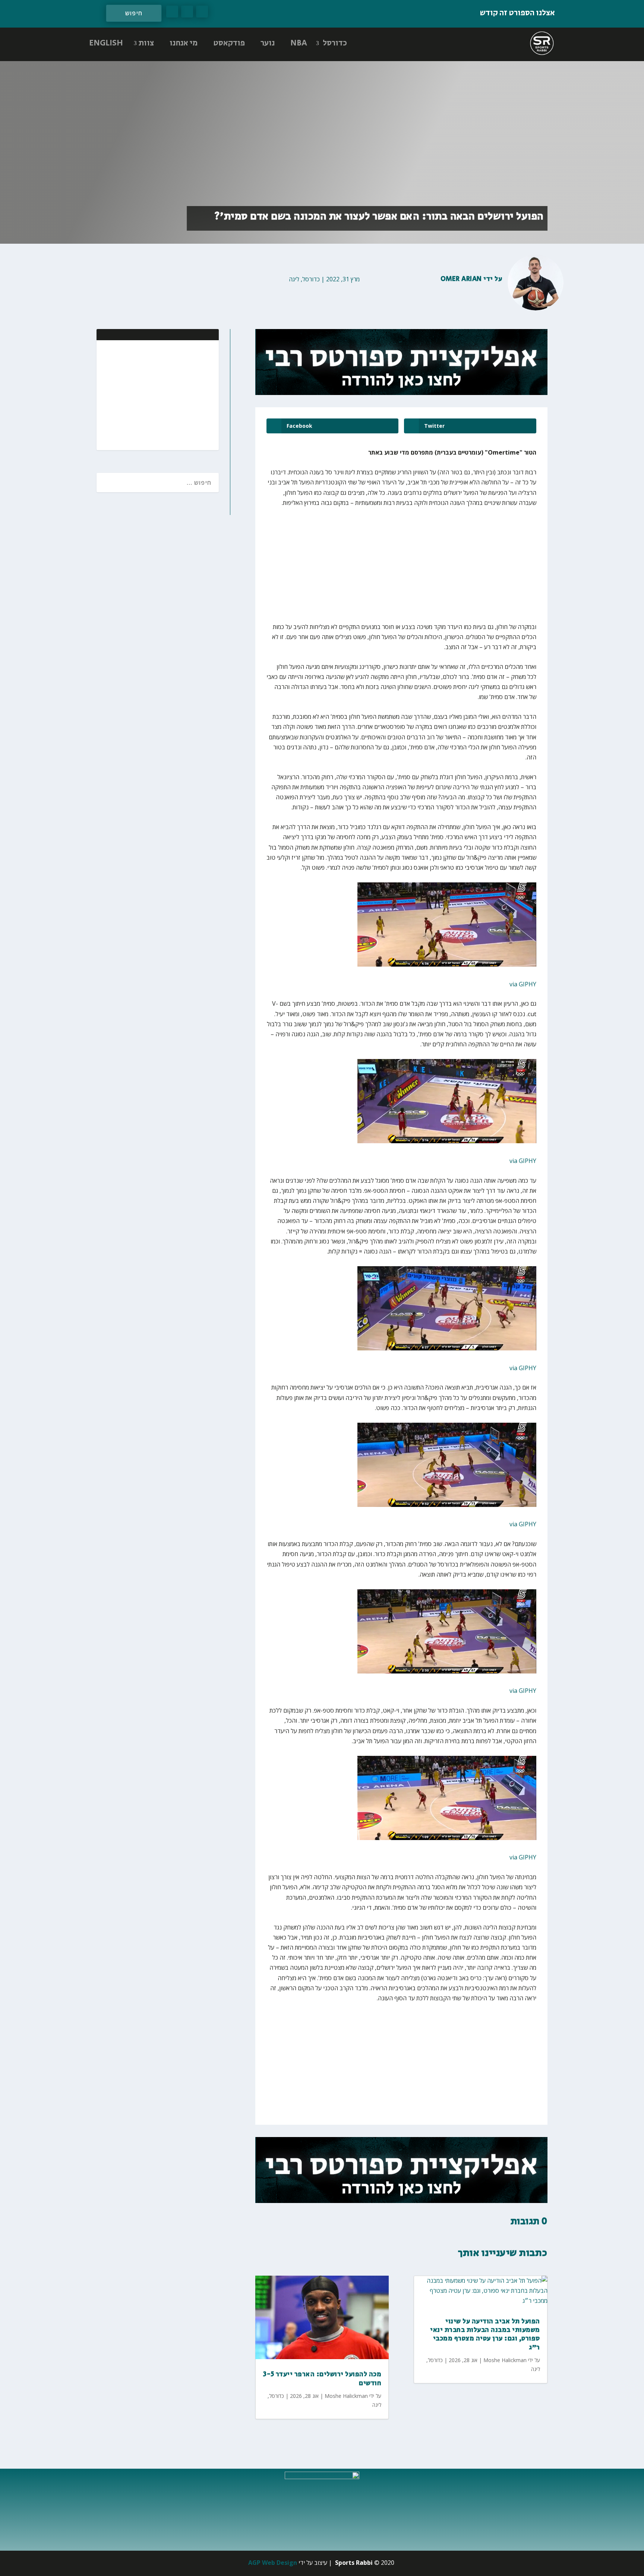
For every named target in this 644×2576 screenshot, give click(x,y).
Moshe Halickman (346, 2396)
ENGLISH (106, 43)
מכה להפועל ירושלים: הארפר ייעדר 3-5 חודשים (322, 2379)
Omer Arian (461, 279)
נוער (268, 43)
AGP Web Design (273, 2563)
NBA (299, 43)
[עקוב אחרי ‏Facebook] (202, 12)
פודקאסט (229, 43)
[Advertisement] (165, 394)
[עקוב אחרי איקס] (187, 12)
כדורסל (335, 43)
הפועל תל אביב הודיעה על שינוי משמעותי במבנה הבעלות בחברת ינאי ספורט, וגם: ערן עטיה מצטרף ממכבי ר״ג (485, 2335)
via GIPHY (523, 984)
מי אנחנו (184, 43)
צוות (146, 43)
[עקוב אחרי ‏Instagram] (172, 12)
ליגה (294, 279)
